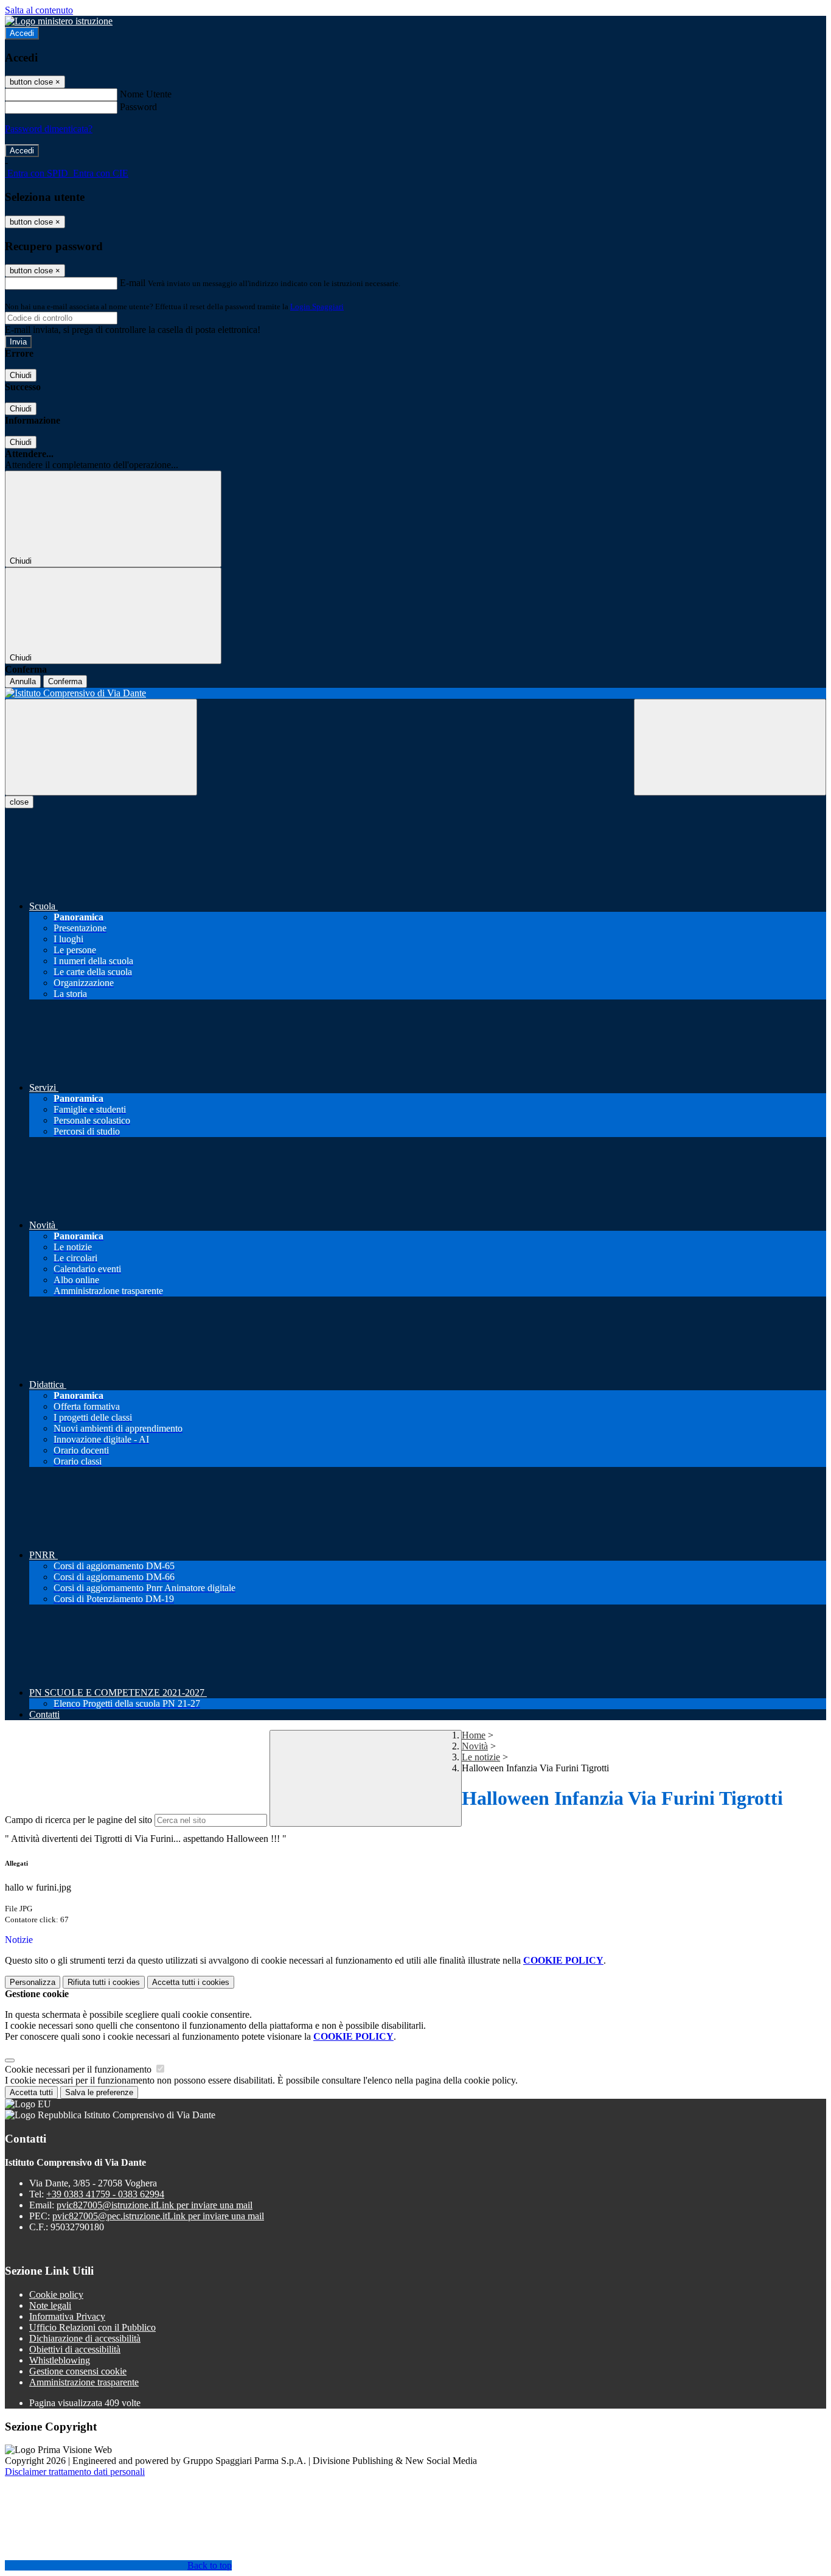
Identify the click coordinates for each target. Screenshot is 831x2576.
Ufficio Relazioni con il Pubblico (92, 2327)
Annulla (23, 681)
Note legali (50, 2305)
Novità (475, 1746)
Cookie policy (56, 2294)
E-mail (133, 283)
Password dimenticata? (49, 129)
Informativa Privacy (67, 2316)
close (19, 802)
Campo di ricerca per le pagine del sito (78, 1820)
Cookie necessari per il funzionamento (79, 2069)
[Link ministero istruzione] (59, 21)
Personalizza (33, 1982)
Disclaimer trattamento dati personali (75, 2472)
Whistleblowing (60, 2360)
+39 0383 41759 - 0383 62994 (105, 2194)
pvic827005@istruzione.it (155, 2205)
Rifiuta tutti (104, 1982)
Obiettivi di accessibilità (75, 2349)
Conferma (65, 681)
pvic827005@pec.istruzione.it (158, 2216)
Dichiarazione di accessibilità (85, 2338)
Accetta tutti (191, 1982)
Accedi (22, 33)
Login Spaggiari (317, 306)
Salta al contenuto (39, 10)
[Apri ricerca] (730, 747)
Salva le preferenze (99, 2092)
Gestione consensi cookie (78, 2371)
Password (138, 107)
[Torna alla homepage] (415, 693)
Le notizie (481, 1757)
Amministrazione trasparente (84, 2382)
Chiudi (21, 375)
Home (474, 1735)
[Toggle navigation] (101, 747)
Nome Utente (146, 94)
